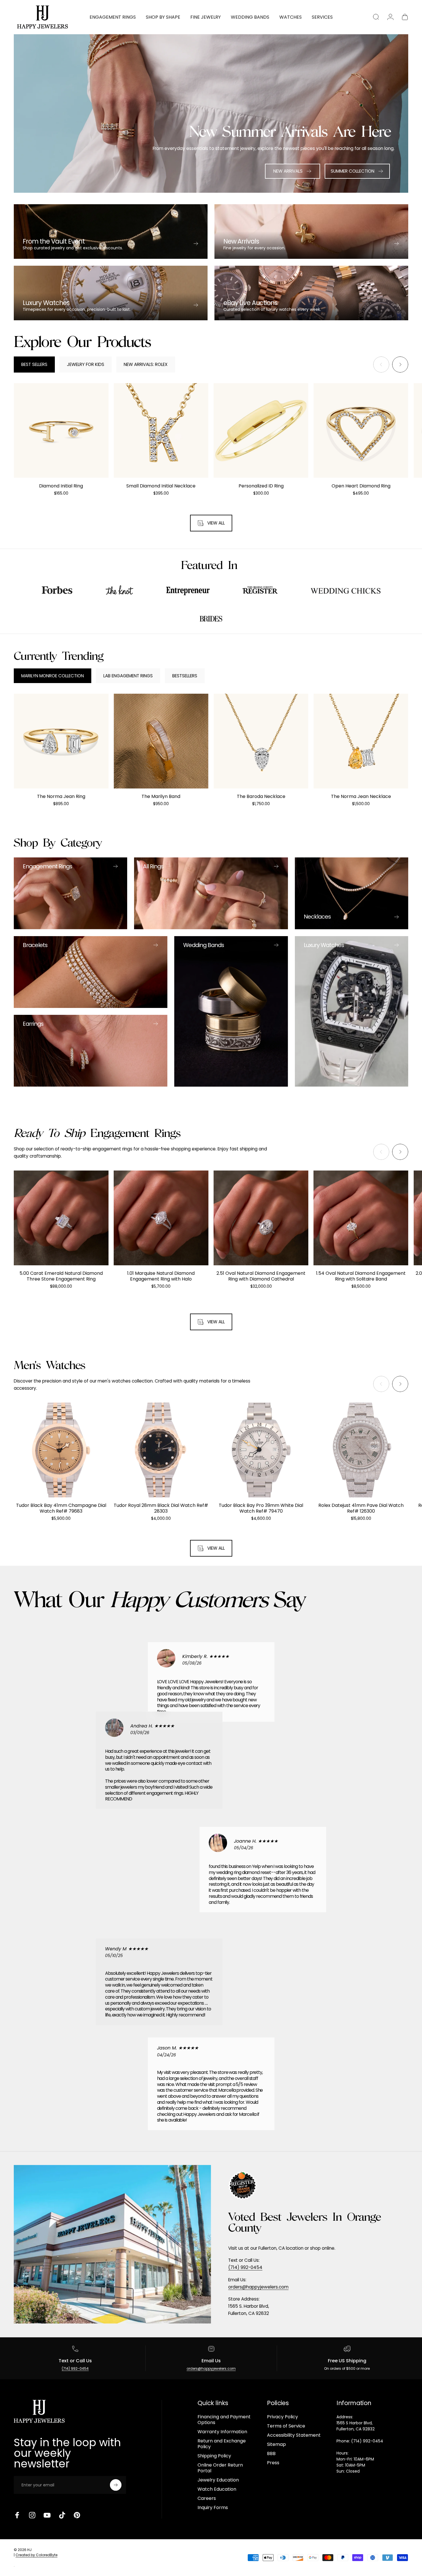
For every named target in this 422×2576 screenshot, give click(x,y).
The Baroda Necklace (261, 796)
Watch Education (217, 2489)
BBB (271, 2454)
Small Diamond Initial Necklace (161, 486)
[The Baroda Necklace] (261, 741)
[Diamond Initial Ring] (61, 431)
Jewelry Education (218, 2480)
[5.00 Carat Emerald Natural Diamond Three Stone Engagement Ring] (61, 1218)
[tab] (34, 365)
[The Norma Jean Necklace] (361, 741)
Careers (207, 2498)
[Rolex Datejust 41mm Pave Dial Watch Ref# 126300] (361, 1450)
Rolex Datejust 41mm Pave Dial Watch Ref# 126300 (361, 1508)
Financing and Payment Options (224, 2420)
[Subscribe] (116, 2485)
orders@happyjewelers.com (258, 2287)
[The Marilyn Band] (161, 741)
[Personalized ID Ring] (261, 431)
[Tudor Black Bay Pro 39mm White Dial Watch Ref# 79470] (261, 1450)
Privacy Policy (282, 2417)
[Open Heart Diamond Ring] (361, 431)
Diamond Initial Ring (61, 486)
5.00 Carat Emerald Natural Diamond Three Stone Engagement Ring (61, 1276)
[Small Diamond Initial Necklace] (161, 431)
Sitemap (276, 2444)
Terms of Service (286, 2426)
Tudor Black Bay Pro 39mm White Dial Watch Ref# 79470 (261, 1508)
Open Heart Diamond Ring (361, 486)
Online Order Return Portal (220, 2468)
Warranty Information (222, 2432)
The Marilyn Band (161, 796)
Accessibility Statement (294, 2435)
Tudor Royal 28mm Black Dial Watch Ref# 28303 (161, 1508)
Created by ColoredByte (36, 2555)
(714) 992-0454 (245, 2267)
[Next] (400, 365)
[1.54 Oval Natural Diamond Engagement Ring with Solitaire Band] (361, 1218)
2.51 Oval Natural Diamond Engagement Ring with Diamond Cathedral (261, 1276)
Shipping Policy (214, 2456)
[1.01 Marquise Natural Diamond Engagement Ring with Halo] (161, 1218)
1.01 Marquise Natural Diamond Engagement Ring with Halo (161, 1276)
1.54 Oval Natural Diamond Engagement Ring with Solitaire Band (361, 1276)
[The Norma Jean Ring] (61, 741)
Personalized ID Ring (261, 486)
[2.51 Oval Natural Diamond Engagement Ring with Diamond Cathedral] (261, 1218)
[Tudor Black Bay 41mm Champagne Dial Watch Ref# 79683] (61, 1450)
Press (273, 2463)
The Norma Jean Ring (61, 796)
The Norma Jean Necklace (361, 796)
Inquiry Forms (213, 2508)
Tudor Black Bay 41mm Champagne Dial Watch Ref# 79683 (61, 1508)
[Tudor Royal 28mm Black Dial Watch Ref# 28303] (161, 1450)
